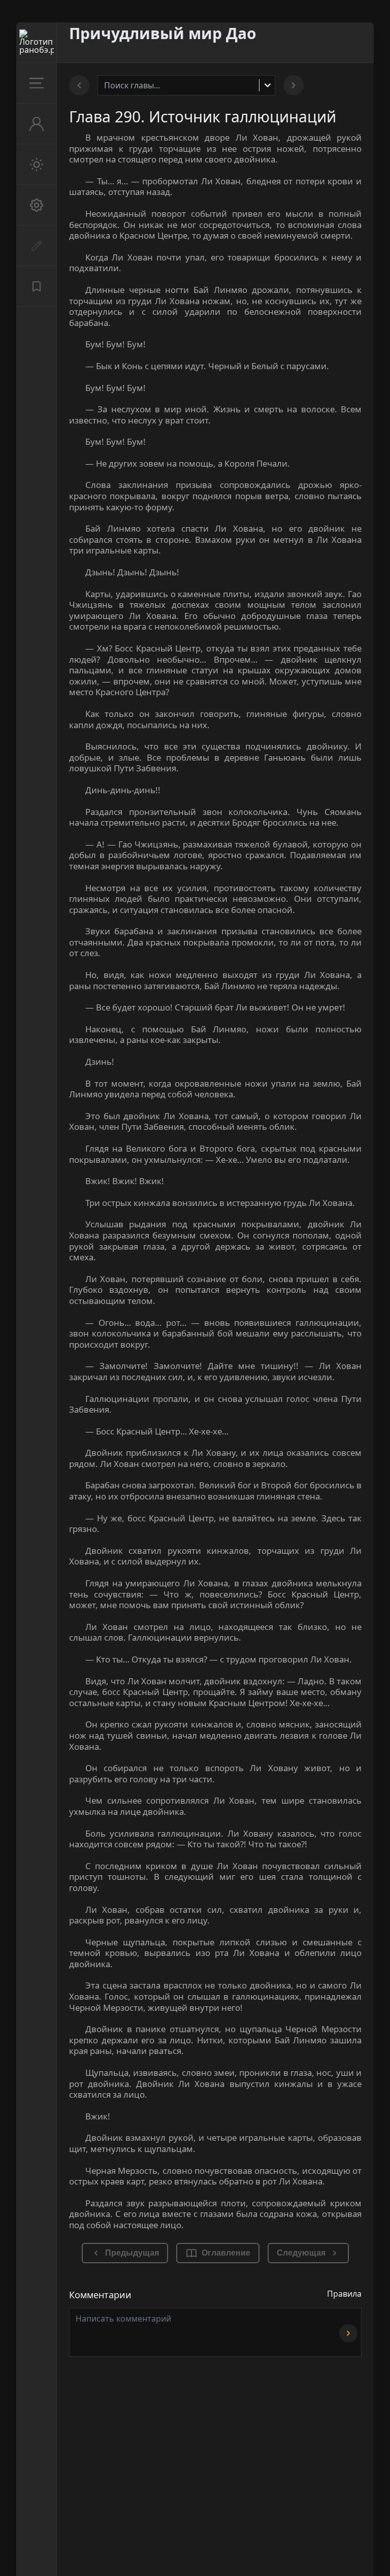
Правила (344, 2294)
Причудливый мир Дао (163, 33)
